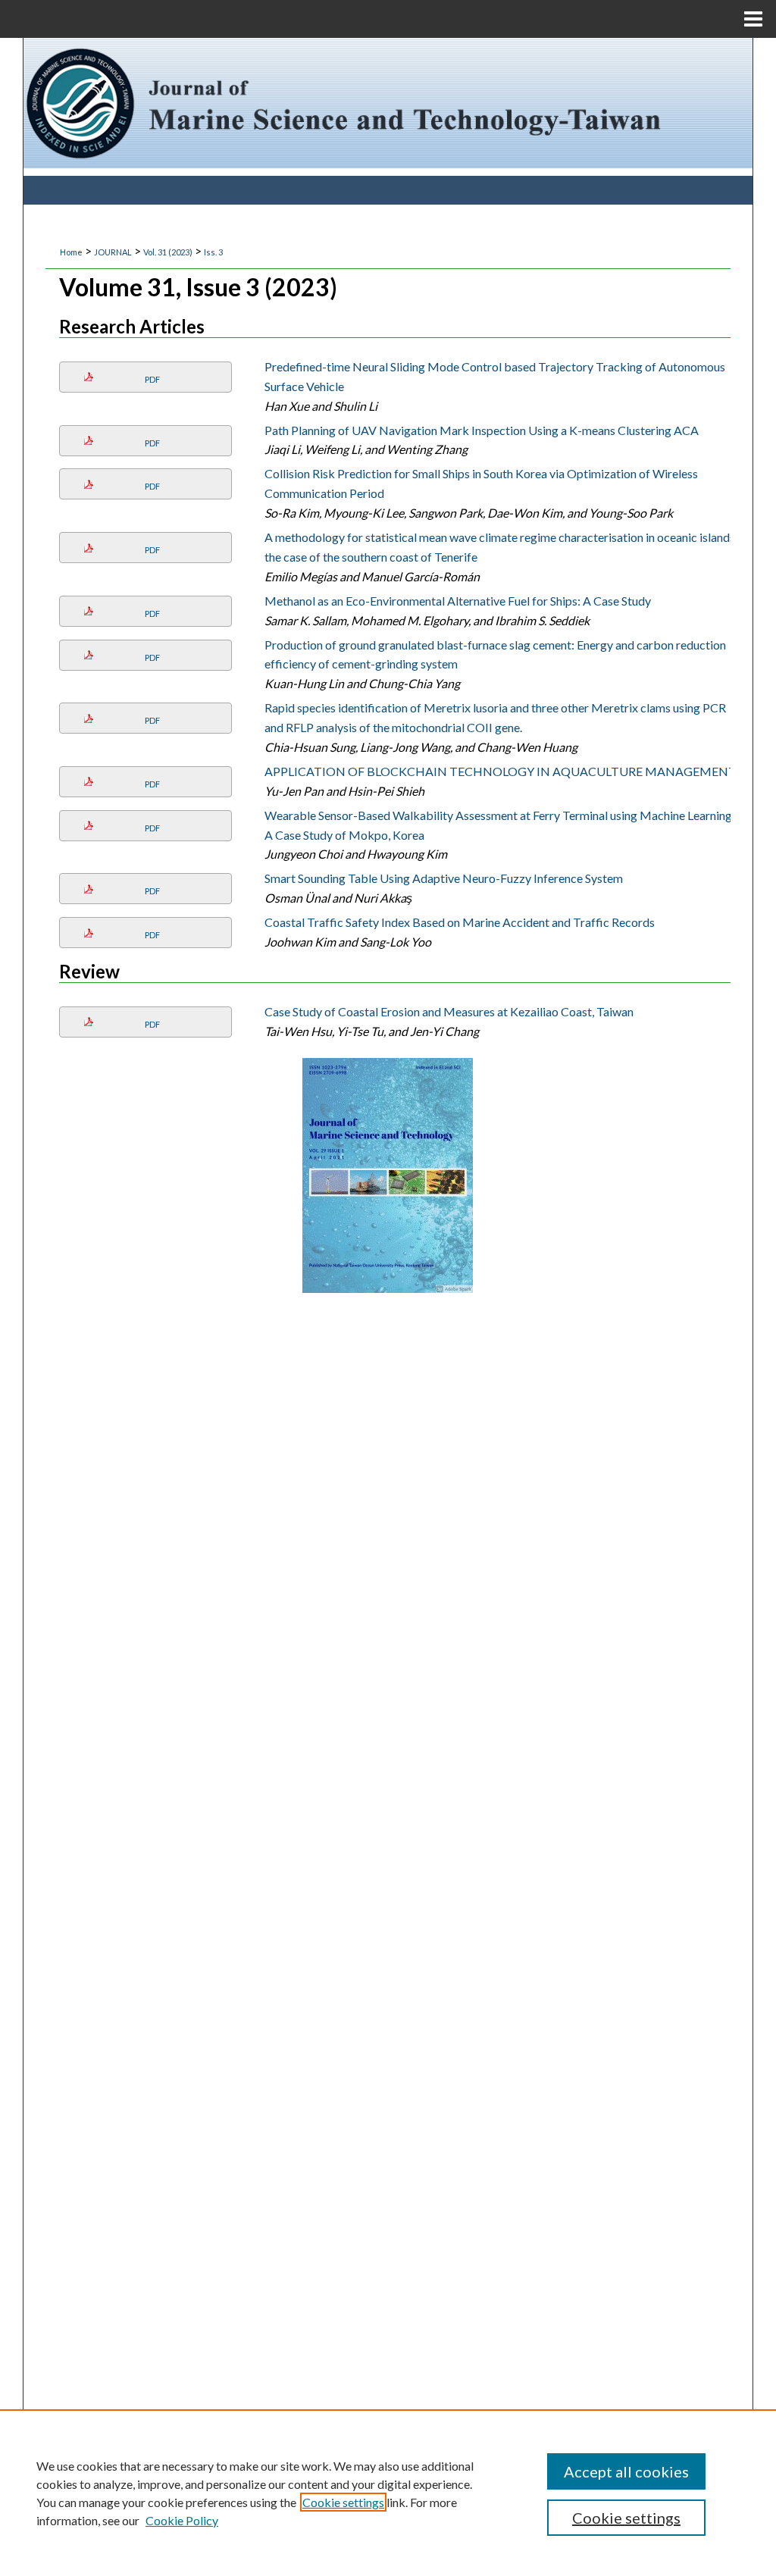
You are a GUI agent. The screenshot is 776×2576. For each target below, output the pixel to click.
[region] (388, 2493)
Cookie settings (343, 2502)
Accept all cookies (626, 2471)
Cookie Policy (182, 2520)
